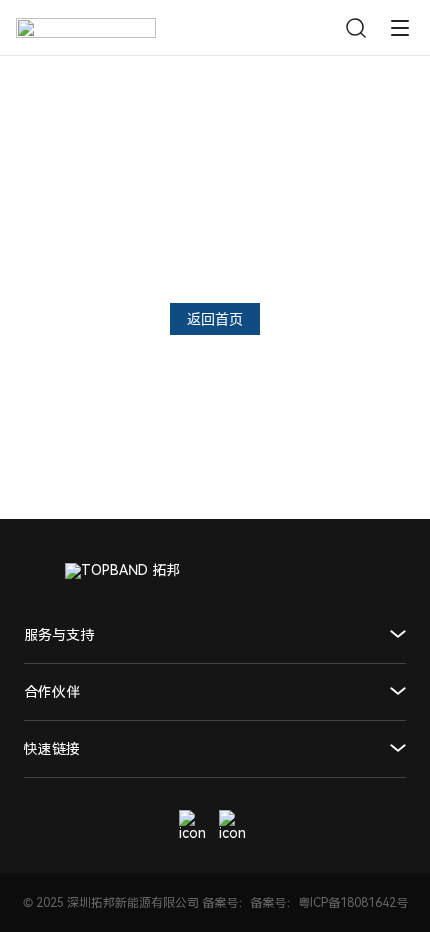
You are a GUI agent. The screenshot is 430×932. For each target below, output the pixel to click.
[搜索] (356, 28)
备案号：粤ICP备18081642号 (329, 903)
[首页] (86, 28)
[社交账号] (195, 826)
